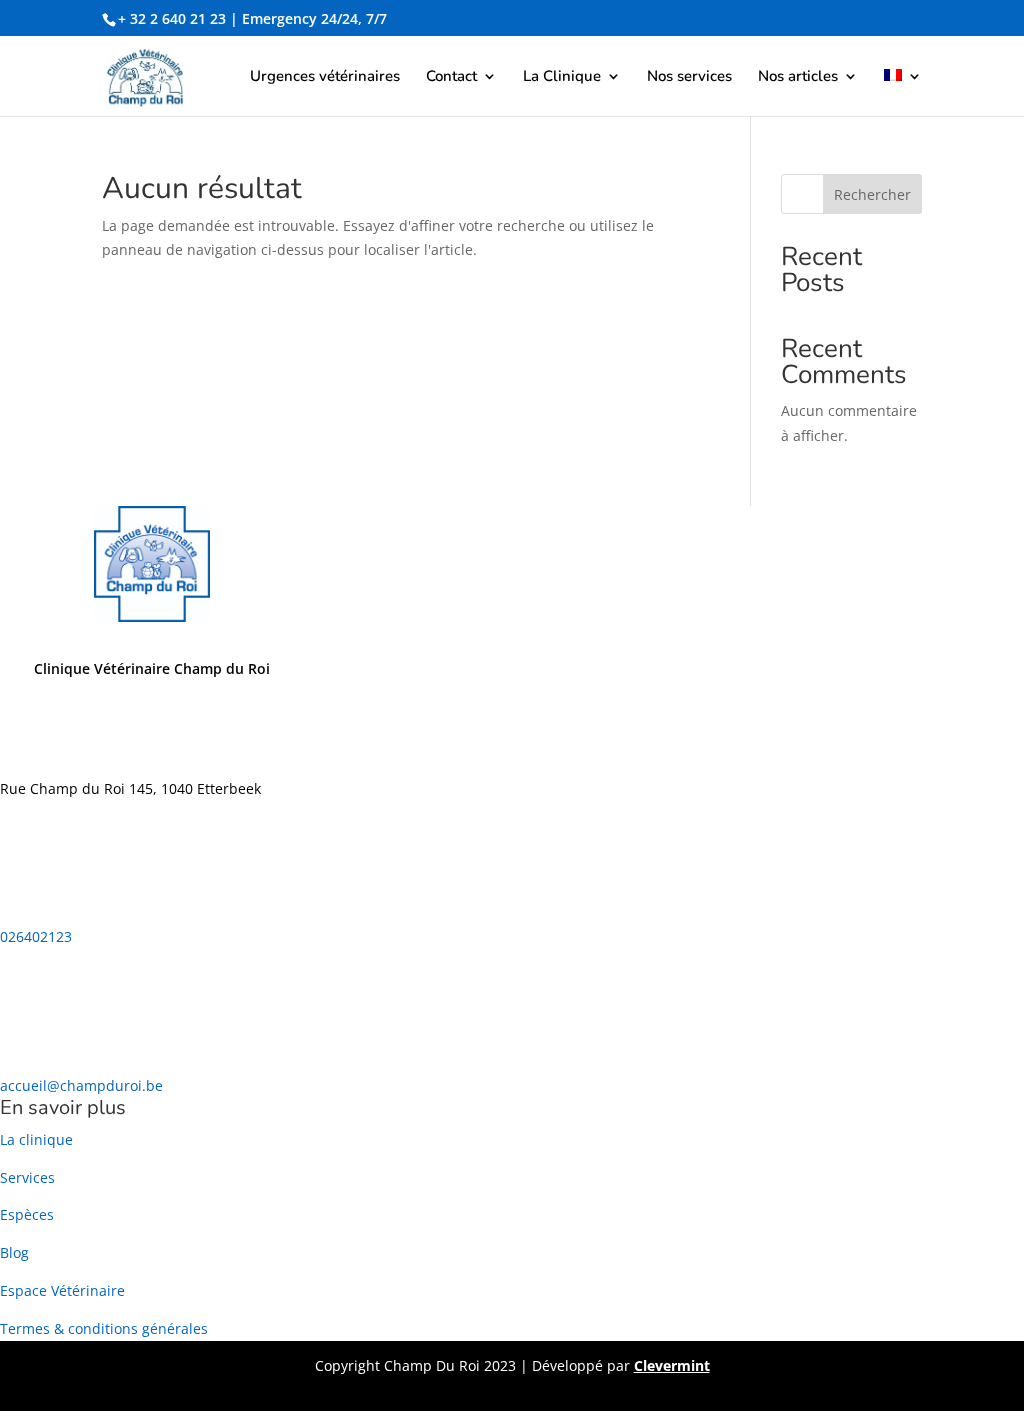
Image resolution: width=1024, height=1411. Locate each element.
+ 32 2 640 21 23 (172, 18)
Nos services (689, 77)
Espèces (27, 1214)
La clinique (36, 1139)
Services (27, 1177)
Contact (451, 77)
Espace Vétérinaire (62, 1290)
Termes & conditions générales (104, 1328)
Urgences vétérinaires (325, 77)
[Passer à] (903, 92)
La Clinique (562, 77)
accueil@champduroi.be (81, 1085)
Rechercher (872, 194)
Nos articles (798, 77)
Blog (14, 1252)
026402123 (36, 936)
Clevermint (672, 1365)
